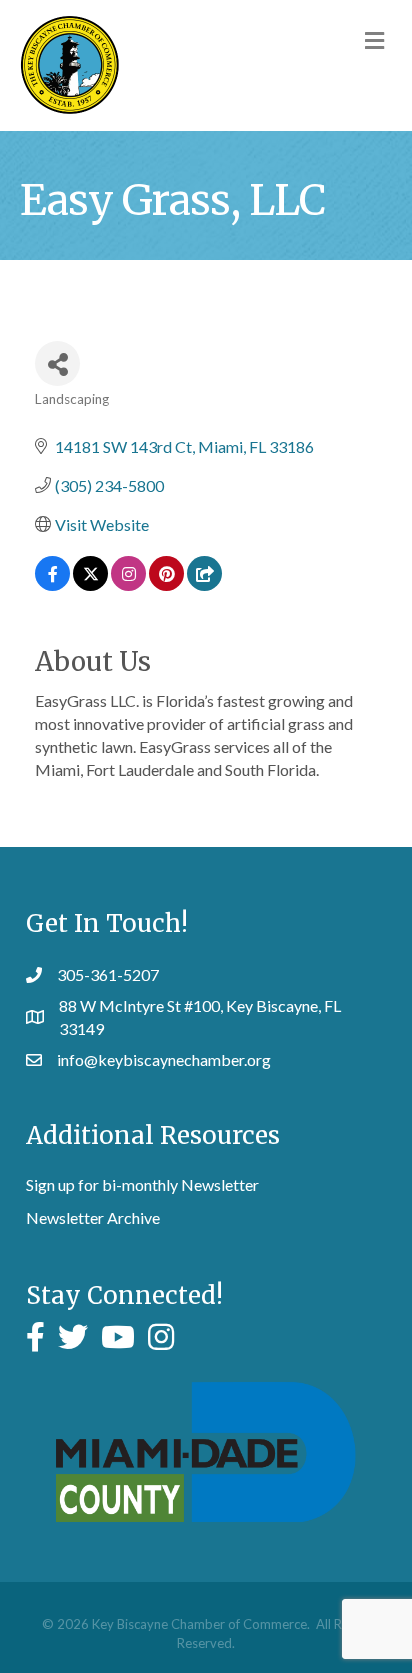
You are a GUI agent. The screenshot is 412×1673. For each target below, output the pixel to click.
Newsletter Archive (93, 1217)
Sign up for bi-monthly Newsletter (142, 1184)
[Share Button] (57, 363)
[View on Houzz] (204, 584)
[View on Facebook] (52, 584)
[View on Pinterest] (166, 584)
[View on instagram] (128, 584)
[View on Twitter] (90, 584)
